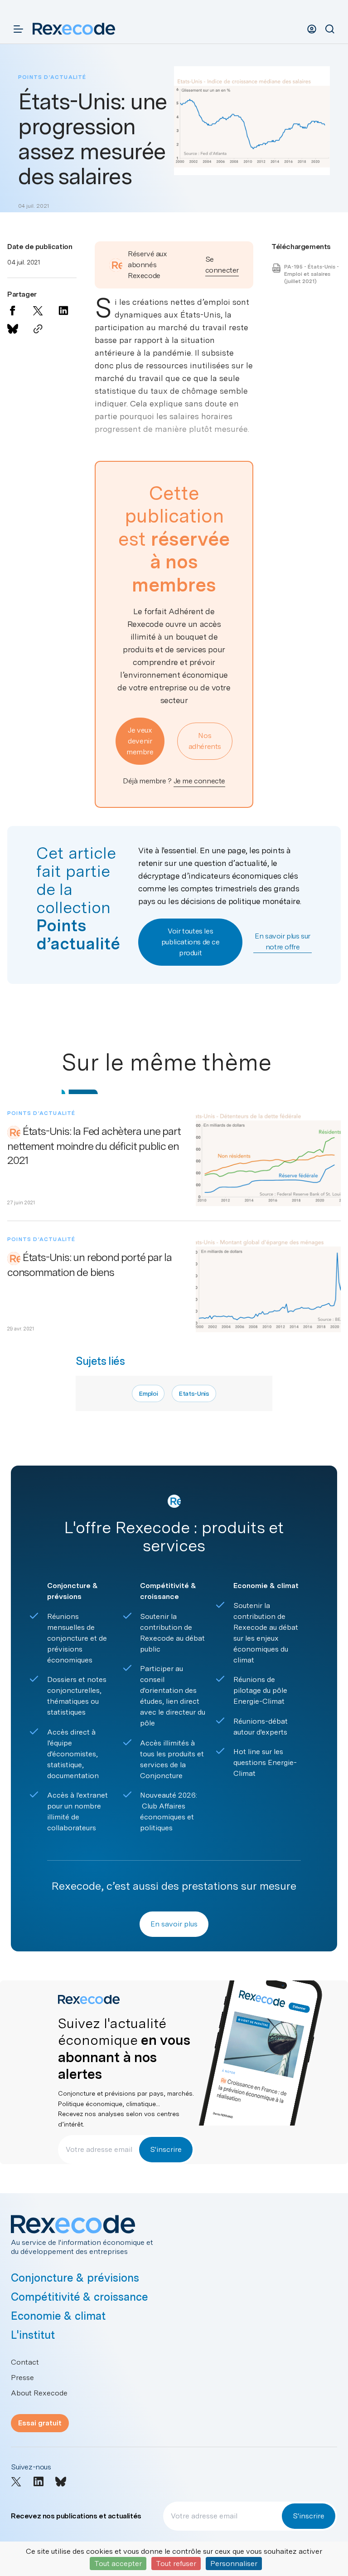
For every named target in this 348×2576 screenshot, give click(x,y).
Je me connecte (199, 781)
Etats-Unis (194, 1393)
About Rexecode (39, 2393)
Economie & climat (58, 2316)
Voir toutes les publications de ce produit (191, 942)
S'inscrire (166, 2149)
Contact (25, 2362)
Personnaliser (234, 2564)
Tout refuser (176, 2564)
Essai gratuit (40, 2423)
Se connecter (222, 265)
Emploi (148, 1393)
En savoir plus (174, 1924)
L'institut (33, 2335)
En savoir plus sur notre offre (283, 941)
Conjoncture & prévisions (75, 2278)
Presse (22, 2378)
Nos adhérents (205, 741)
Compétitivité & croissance (80, 2297)
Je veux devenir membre (140, 741)
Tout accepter (118, 2564)
